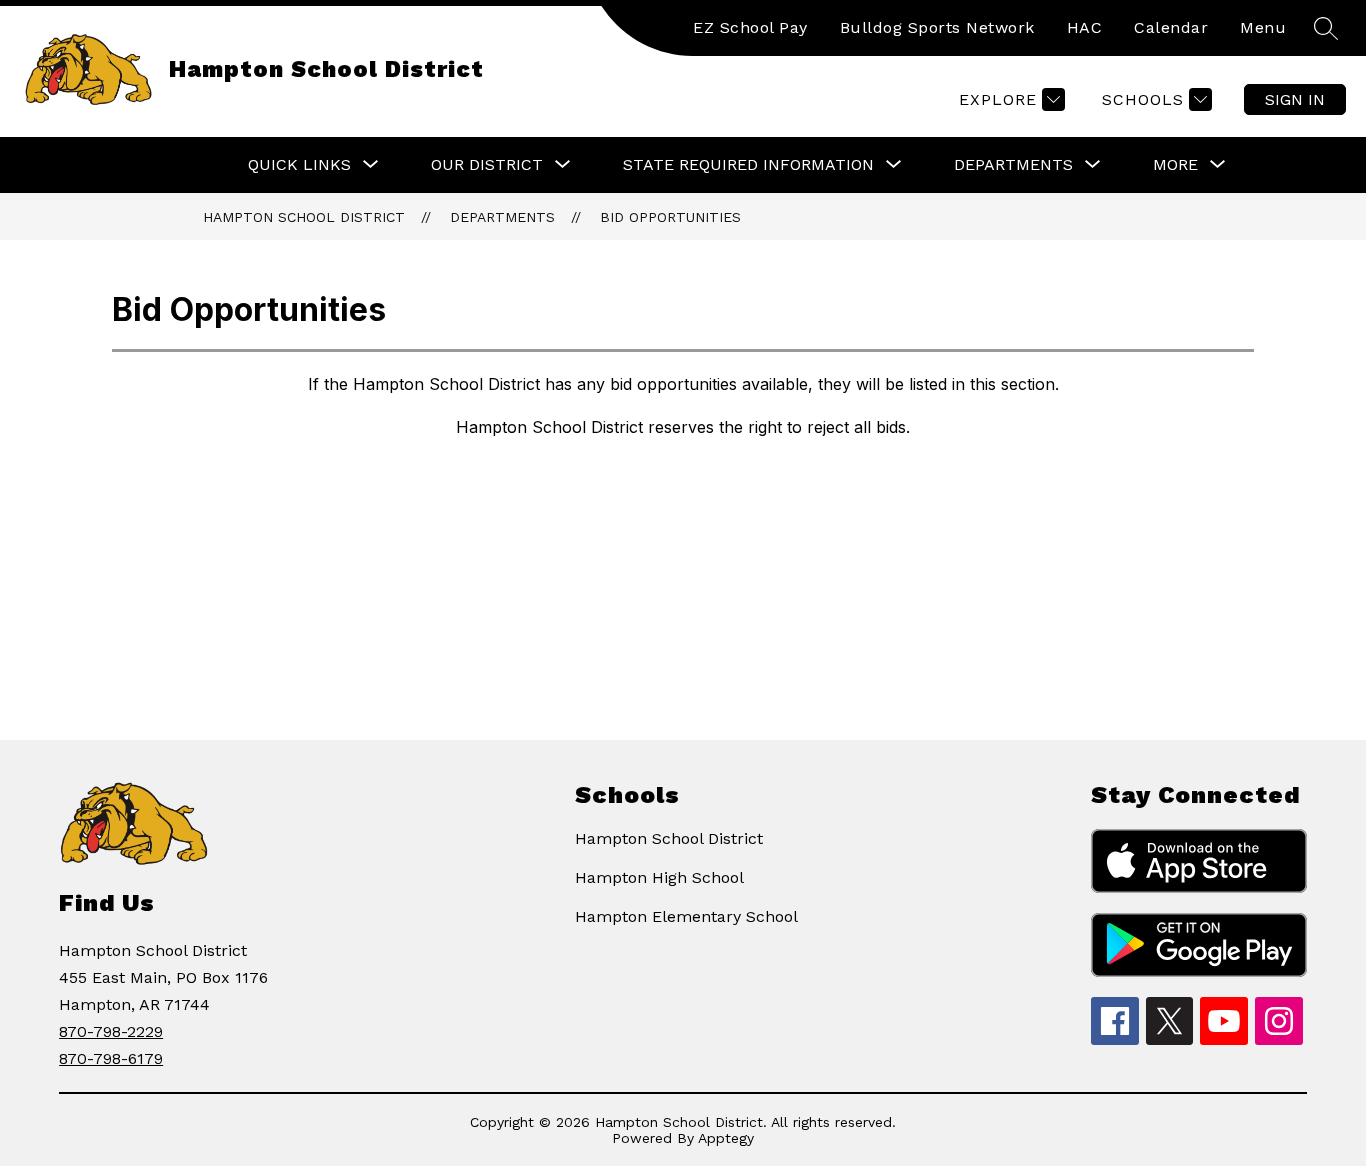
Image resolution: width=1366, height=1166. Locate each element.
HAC (1085, 27)
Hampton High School (659, 877)
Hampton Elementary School (686, 916)
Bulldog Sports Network (937, 27)
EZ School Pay (750, 27)
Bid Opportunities (670, 217)
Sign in (1295, 99)
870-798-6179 (111, 1058)
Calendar (1171, 27)
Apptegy (726, 1138)
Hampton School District (304, 217)
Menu (1263, 27)
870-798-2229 (111, 1031)
